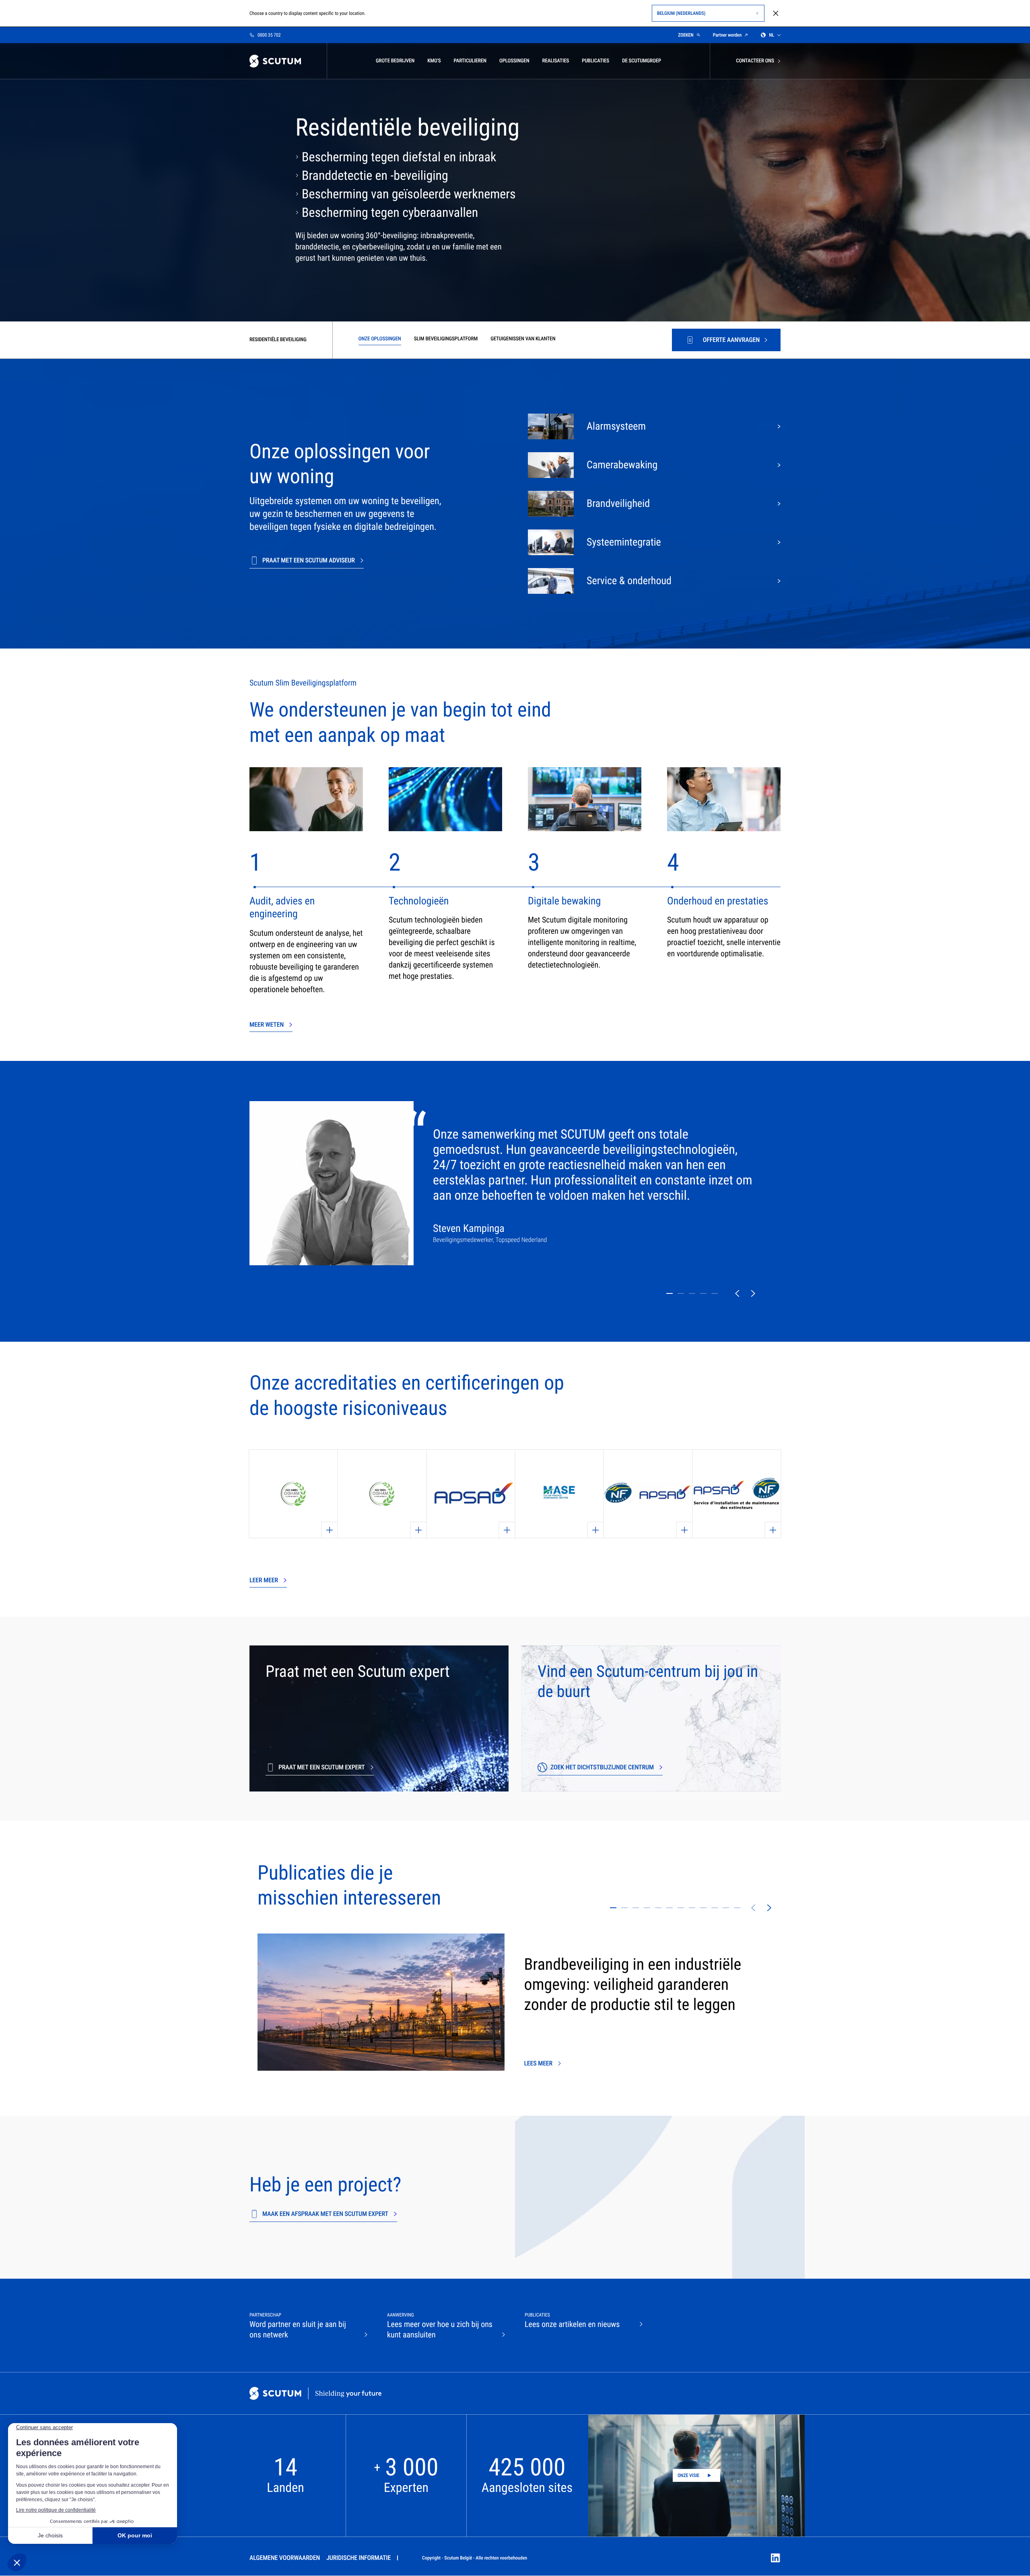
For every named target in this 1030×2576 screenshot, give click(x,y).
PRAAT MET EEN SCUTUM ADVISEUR (309, 560)
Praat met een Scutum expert (322, 1767)
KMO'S (434, 61)
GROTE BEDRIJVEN (395, 61)
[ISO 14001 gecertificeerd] (293, 1494)
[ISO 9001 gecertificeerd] (382, 1494)
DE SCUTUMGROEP (642, 61)
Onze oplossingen (380, 339)
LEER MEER (264, 1580)
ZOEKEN (686, 35)
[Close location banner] (776, 13)
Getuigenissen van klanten (523, 339)
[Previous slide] (753, 1908)
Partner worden (727, 35)
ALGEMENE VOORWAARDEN (285, 2558)
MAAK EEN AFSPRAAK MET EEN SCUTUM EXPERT (325, 2214)
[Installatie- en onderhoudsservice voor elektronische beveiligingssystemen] (648, 1494)
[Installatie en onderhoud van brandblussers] (737, 1494)
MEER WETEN (267, 1024)
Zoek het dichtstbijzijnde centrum (602, 1767)
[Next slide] (769, 1908)
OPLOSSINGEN (514, 61)
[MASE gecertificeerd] (559, 1494)
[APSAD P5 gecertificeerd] (471, 1494)
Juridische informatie (358, 2558)
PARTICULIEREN (470, 61)
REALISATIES (556, 61)
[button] (737, 1293)
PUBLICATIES (595, 61)
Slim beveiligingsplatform (446, 339)
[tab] (613, 1908)
